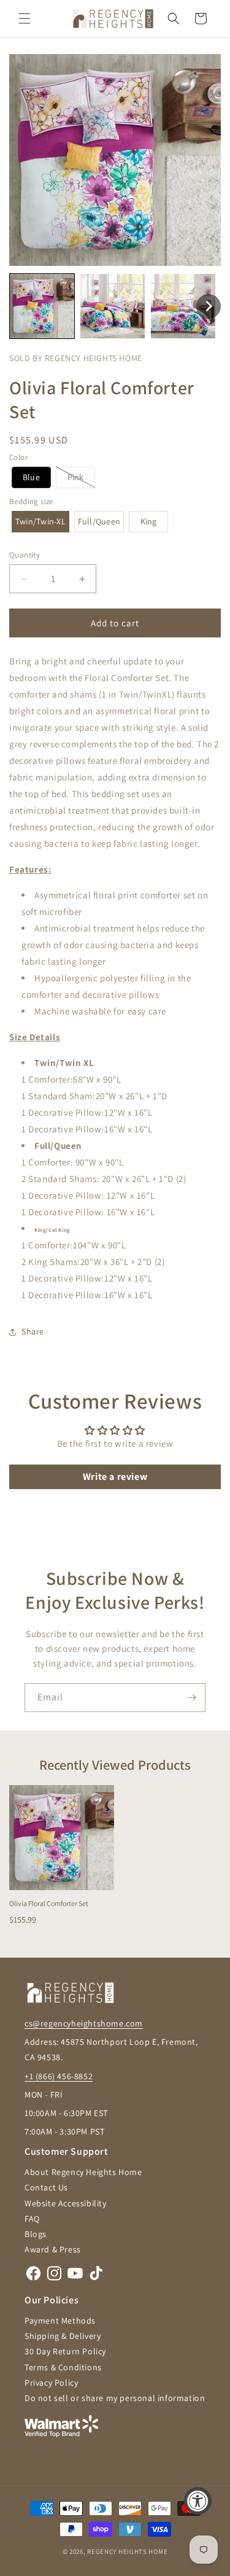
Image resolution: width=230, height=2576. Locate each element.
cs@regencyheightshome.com (84, 2023)
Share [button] (33, 1331)
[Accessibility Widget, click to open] (198, 2501)
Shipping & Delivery (63, 2336)
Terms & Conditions (63, 2367)
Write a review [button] (115, 1477)
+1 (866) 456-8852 (59, 2076)
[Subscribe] (191, 1698)
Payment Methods (60, 2321)
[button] (25, 18)
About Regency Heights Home (83, 2172)
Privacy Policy (51, 2383)
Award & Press (53, 2249)
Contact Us (46, 2187)
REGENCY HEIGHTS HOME (127, 2551)
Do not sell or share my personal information (115, 2398)
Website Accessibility (66, 2203)
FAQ (32, 2219)
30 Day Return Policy (65, 2351)
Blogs (36, 2234)
